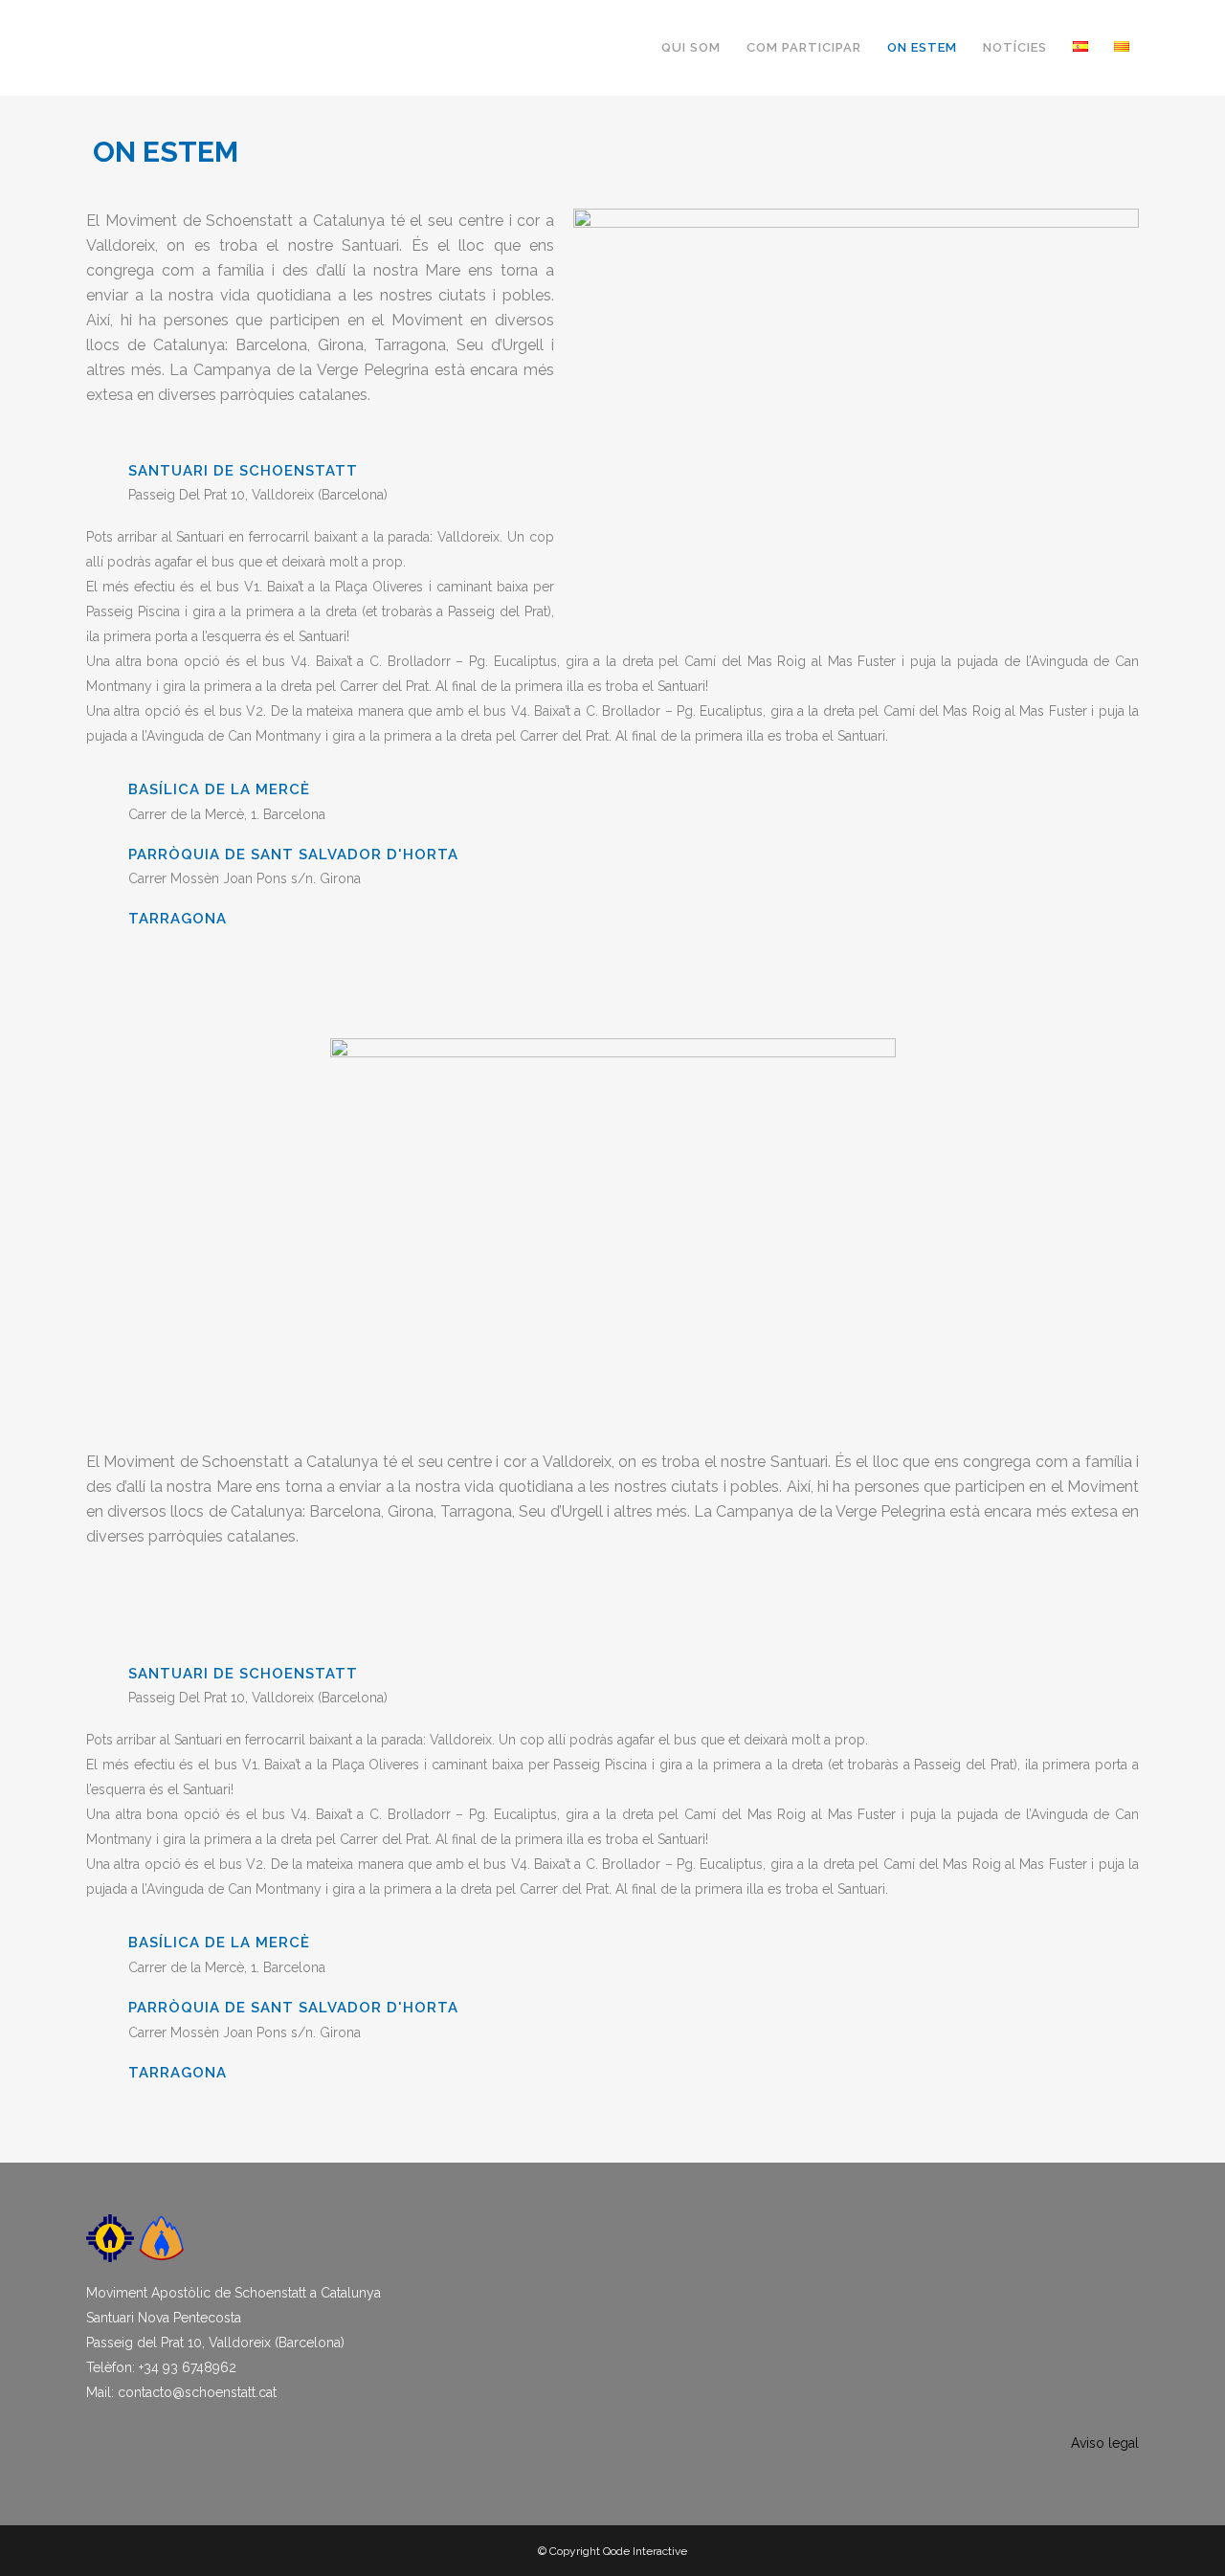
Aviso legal (1105, 2443)
